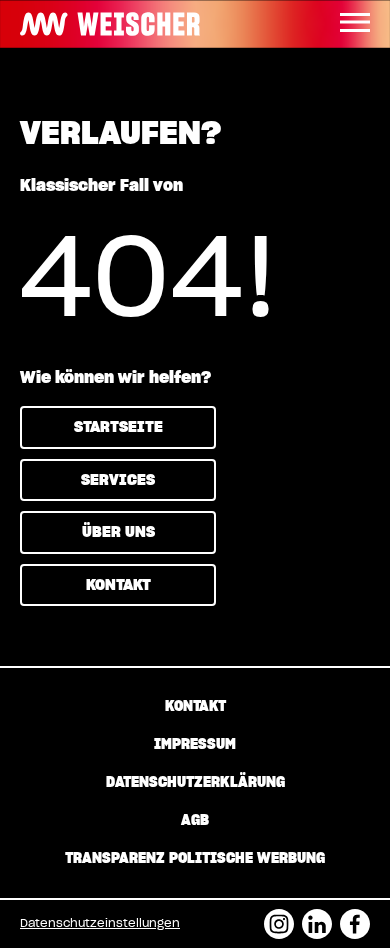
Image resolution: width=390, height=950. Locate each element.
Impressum (195, 745)
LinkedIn (317, 918)
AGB (195, 821)
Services (118, 480)
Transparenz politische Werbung (195, 859)
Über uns (118, 532)
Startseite (118, 427)
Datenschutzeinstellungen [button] (100, 923)
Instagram (279, 918)
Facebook (355, 918)
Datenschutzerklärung (195, 783)
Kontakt (118, 585)
